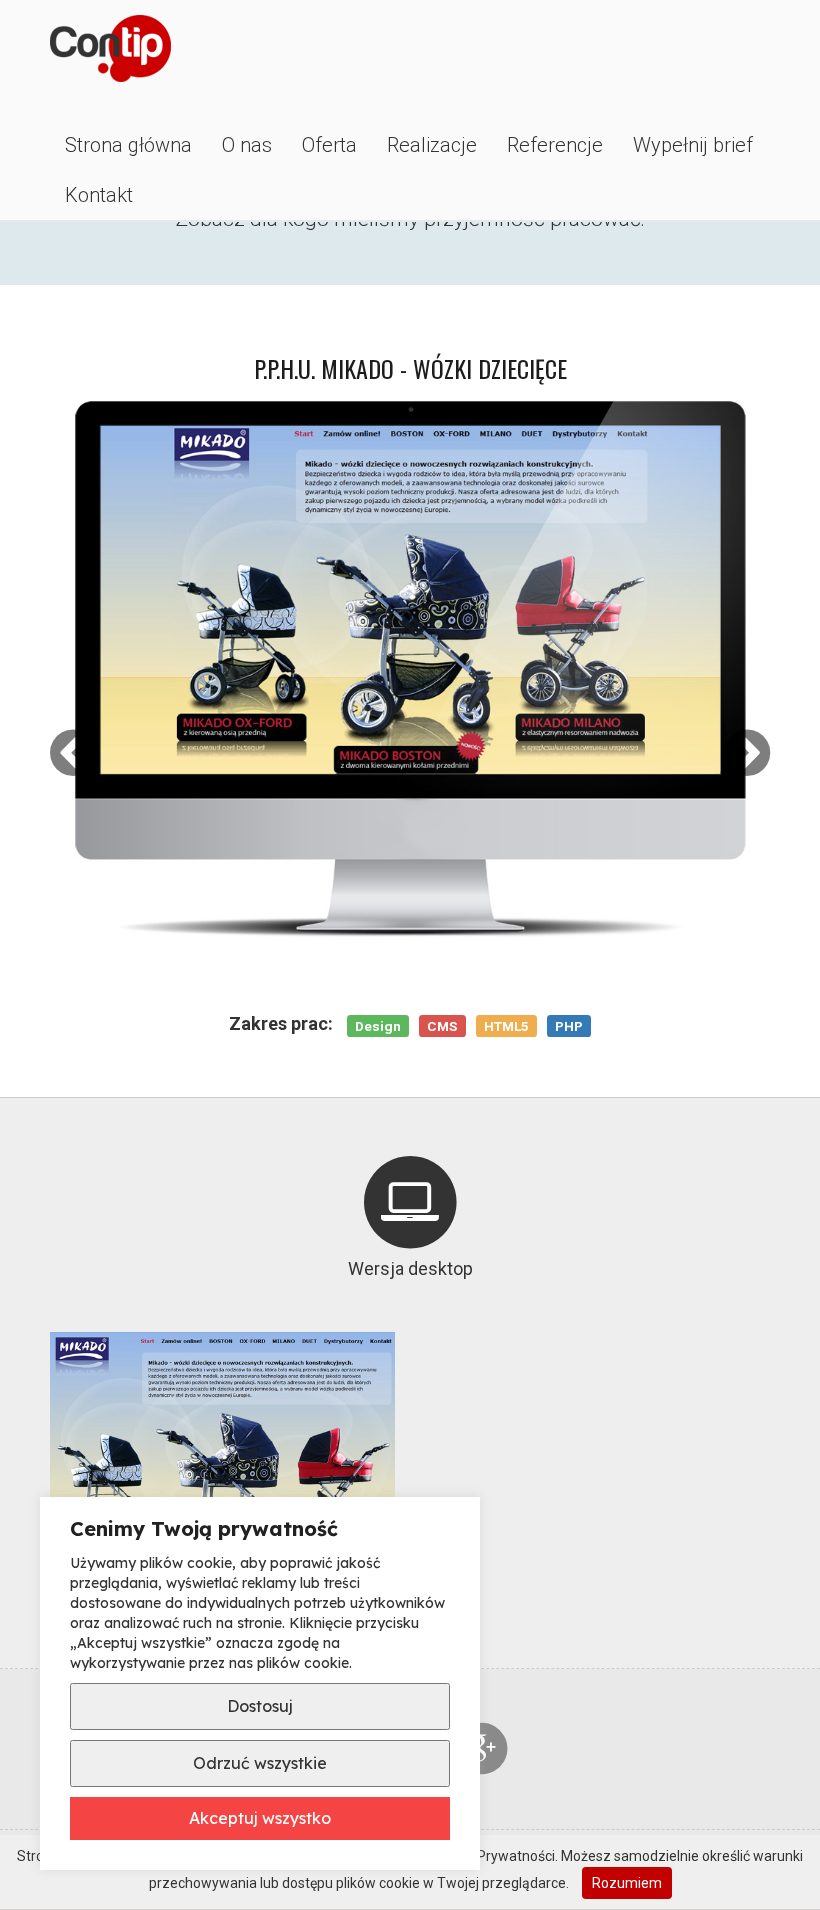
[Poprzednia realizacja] (73, 753)
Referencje (555, 145)
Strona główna (128, 145)
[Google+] (482, 1748)
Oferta (329, 145)
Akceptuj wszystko (260, 1818)
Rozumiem (627, 1883)
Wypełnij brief (693, 145)
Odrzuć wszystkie (260, 1763)
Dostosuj (260, 1706)
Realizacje (432, 145)
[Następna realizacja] (747, 753)
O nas (247, 145)
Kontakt (99, 195)
